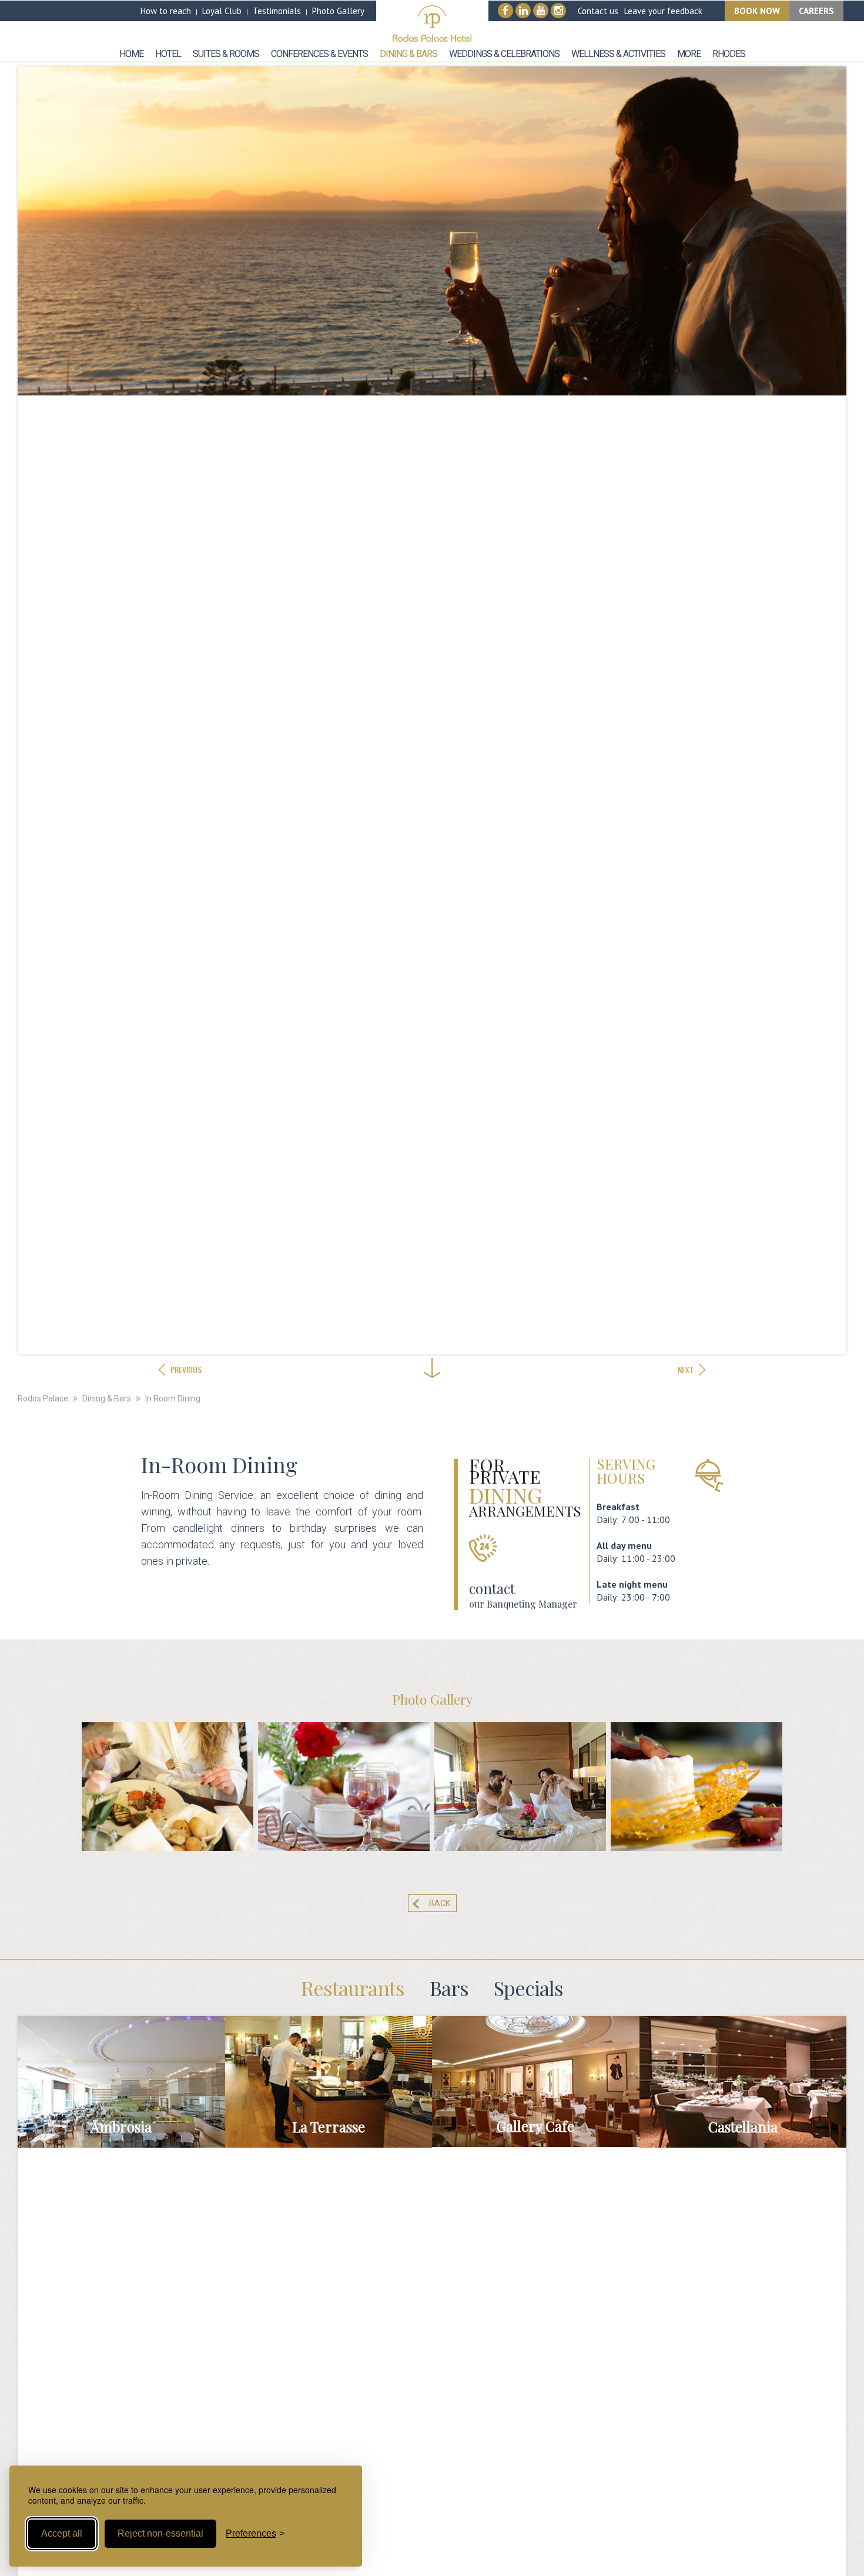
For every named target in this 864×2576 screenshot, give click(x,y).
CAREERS (816, 11)
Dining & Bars (107, 1398)
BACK (440, 1903)
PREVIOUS (186, 1369)
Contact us (598, 11)
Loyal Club (222, 11)
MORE (121, 2094)
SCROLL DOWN (432, 1334)
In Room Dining (173, 1398)
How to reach (166, 11)
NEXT (686, 1369)
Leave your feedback (663, 11)
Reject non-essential (160, 2533)
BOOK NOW (757, 11)
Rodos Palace (43, 1398)
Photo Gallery (338, 11)
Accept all (62, 2533)
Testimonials (277, 11)
